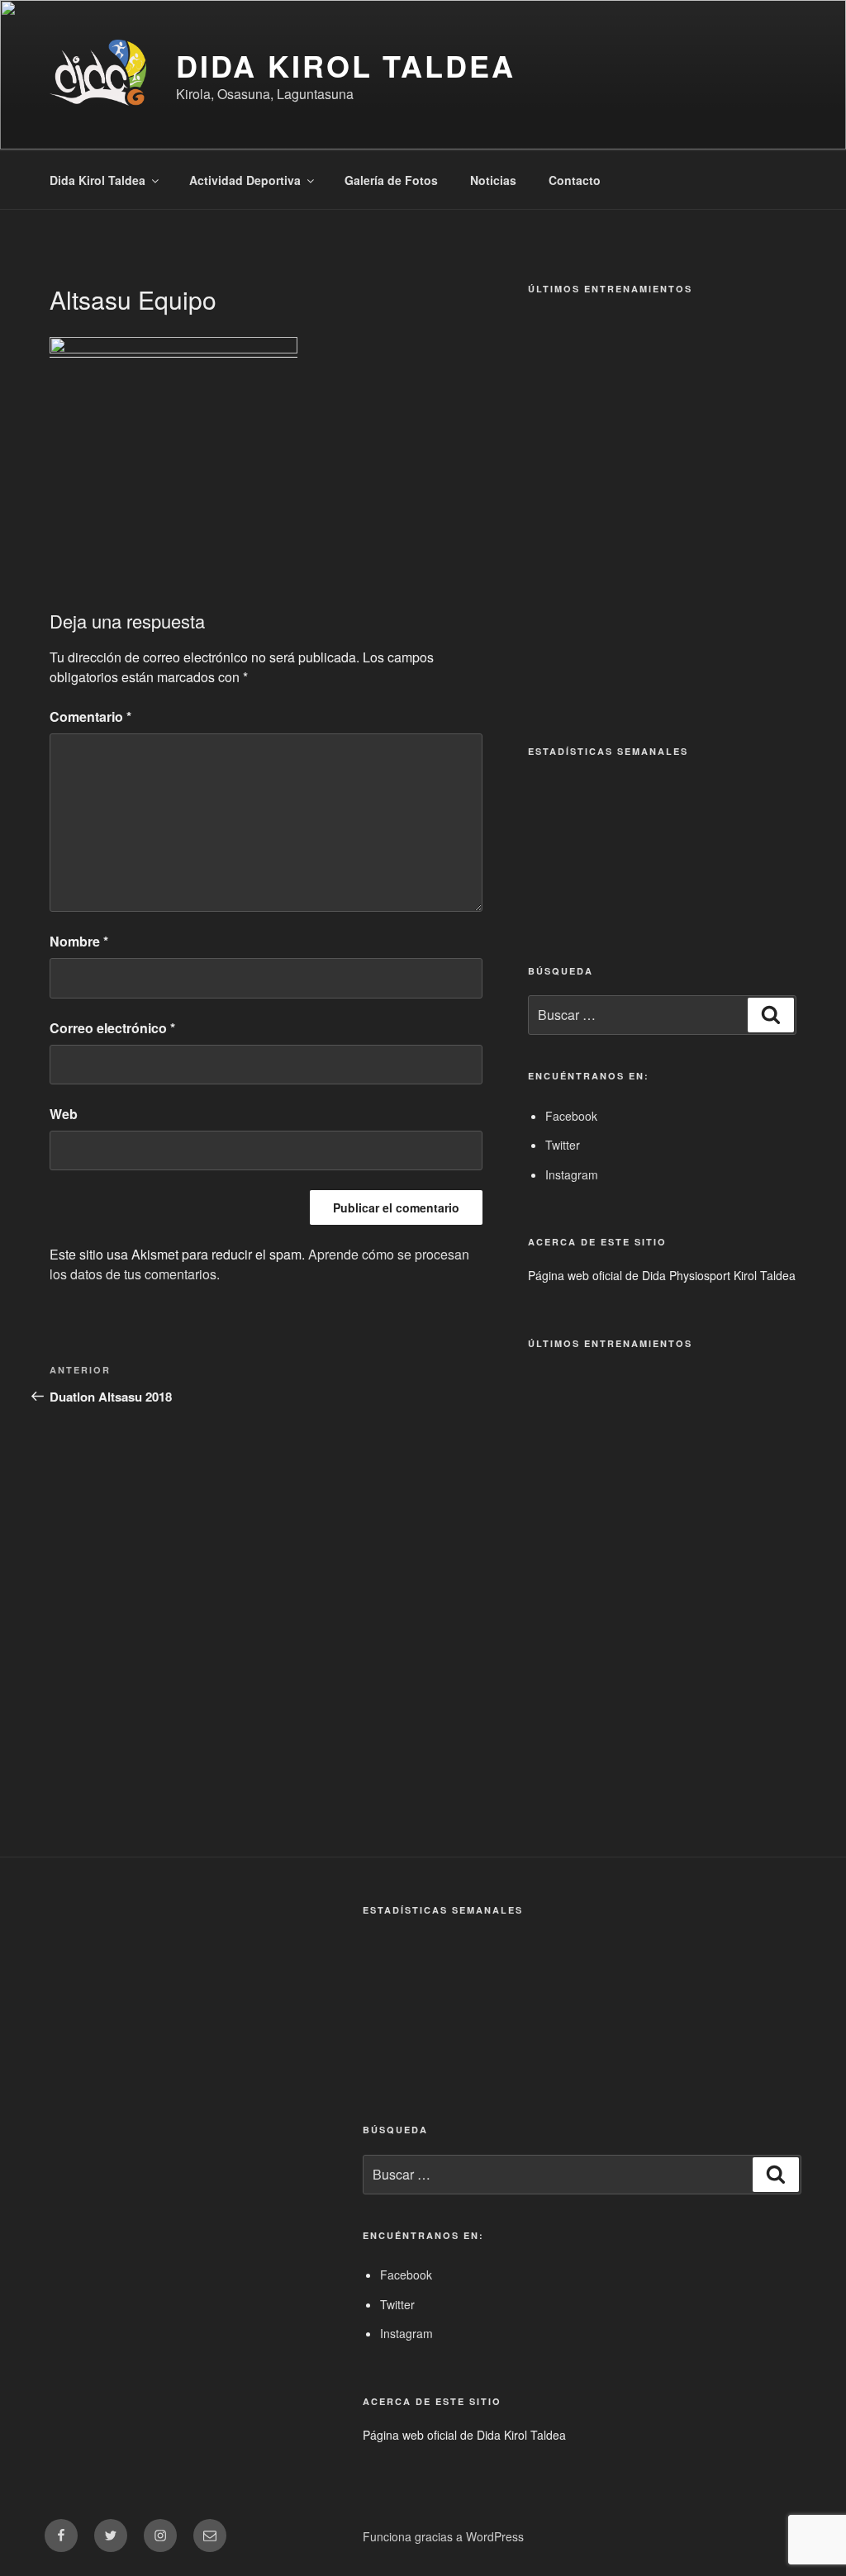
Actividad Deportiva (245, 180)
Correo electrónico (112, 1028)
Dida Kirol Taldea (346, 65)
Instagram (572, 1174)
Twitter (563, 1145)
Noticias (493, 180)
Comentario (90, 716)
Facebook (571, 1116)
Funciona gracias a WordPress (443, 2536)
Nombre (79, 941)
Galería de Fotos (391, 180)
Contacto (575, 180)
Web (64, 1114)
